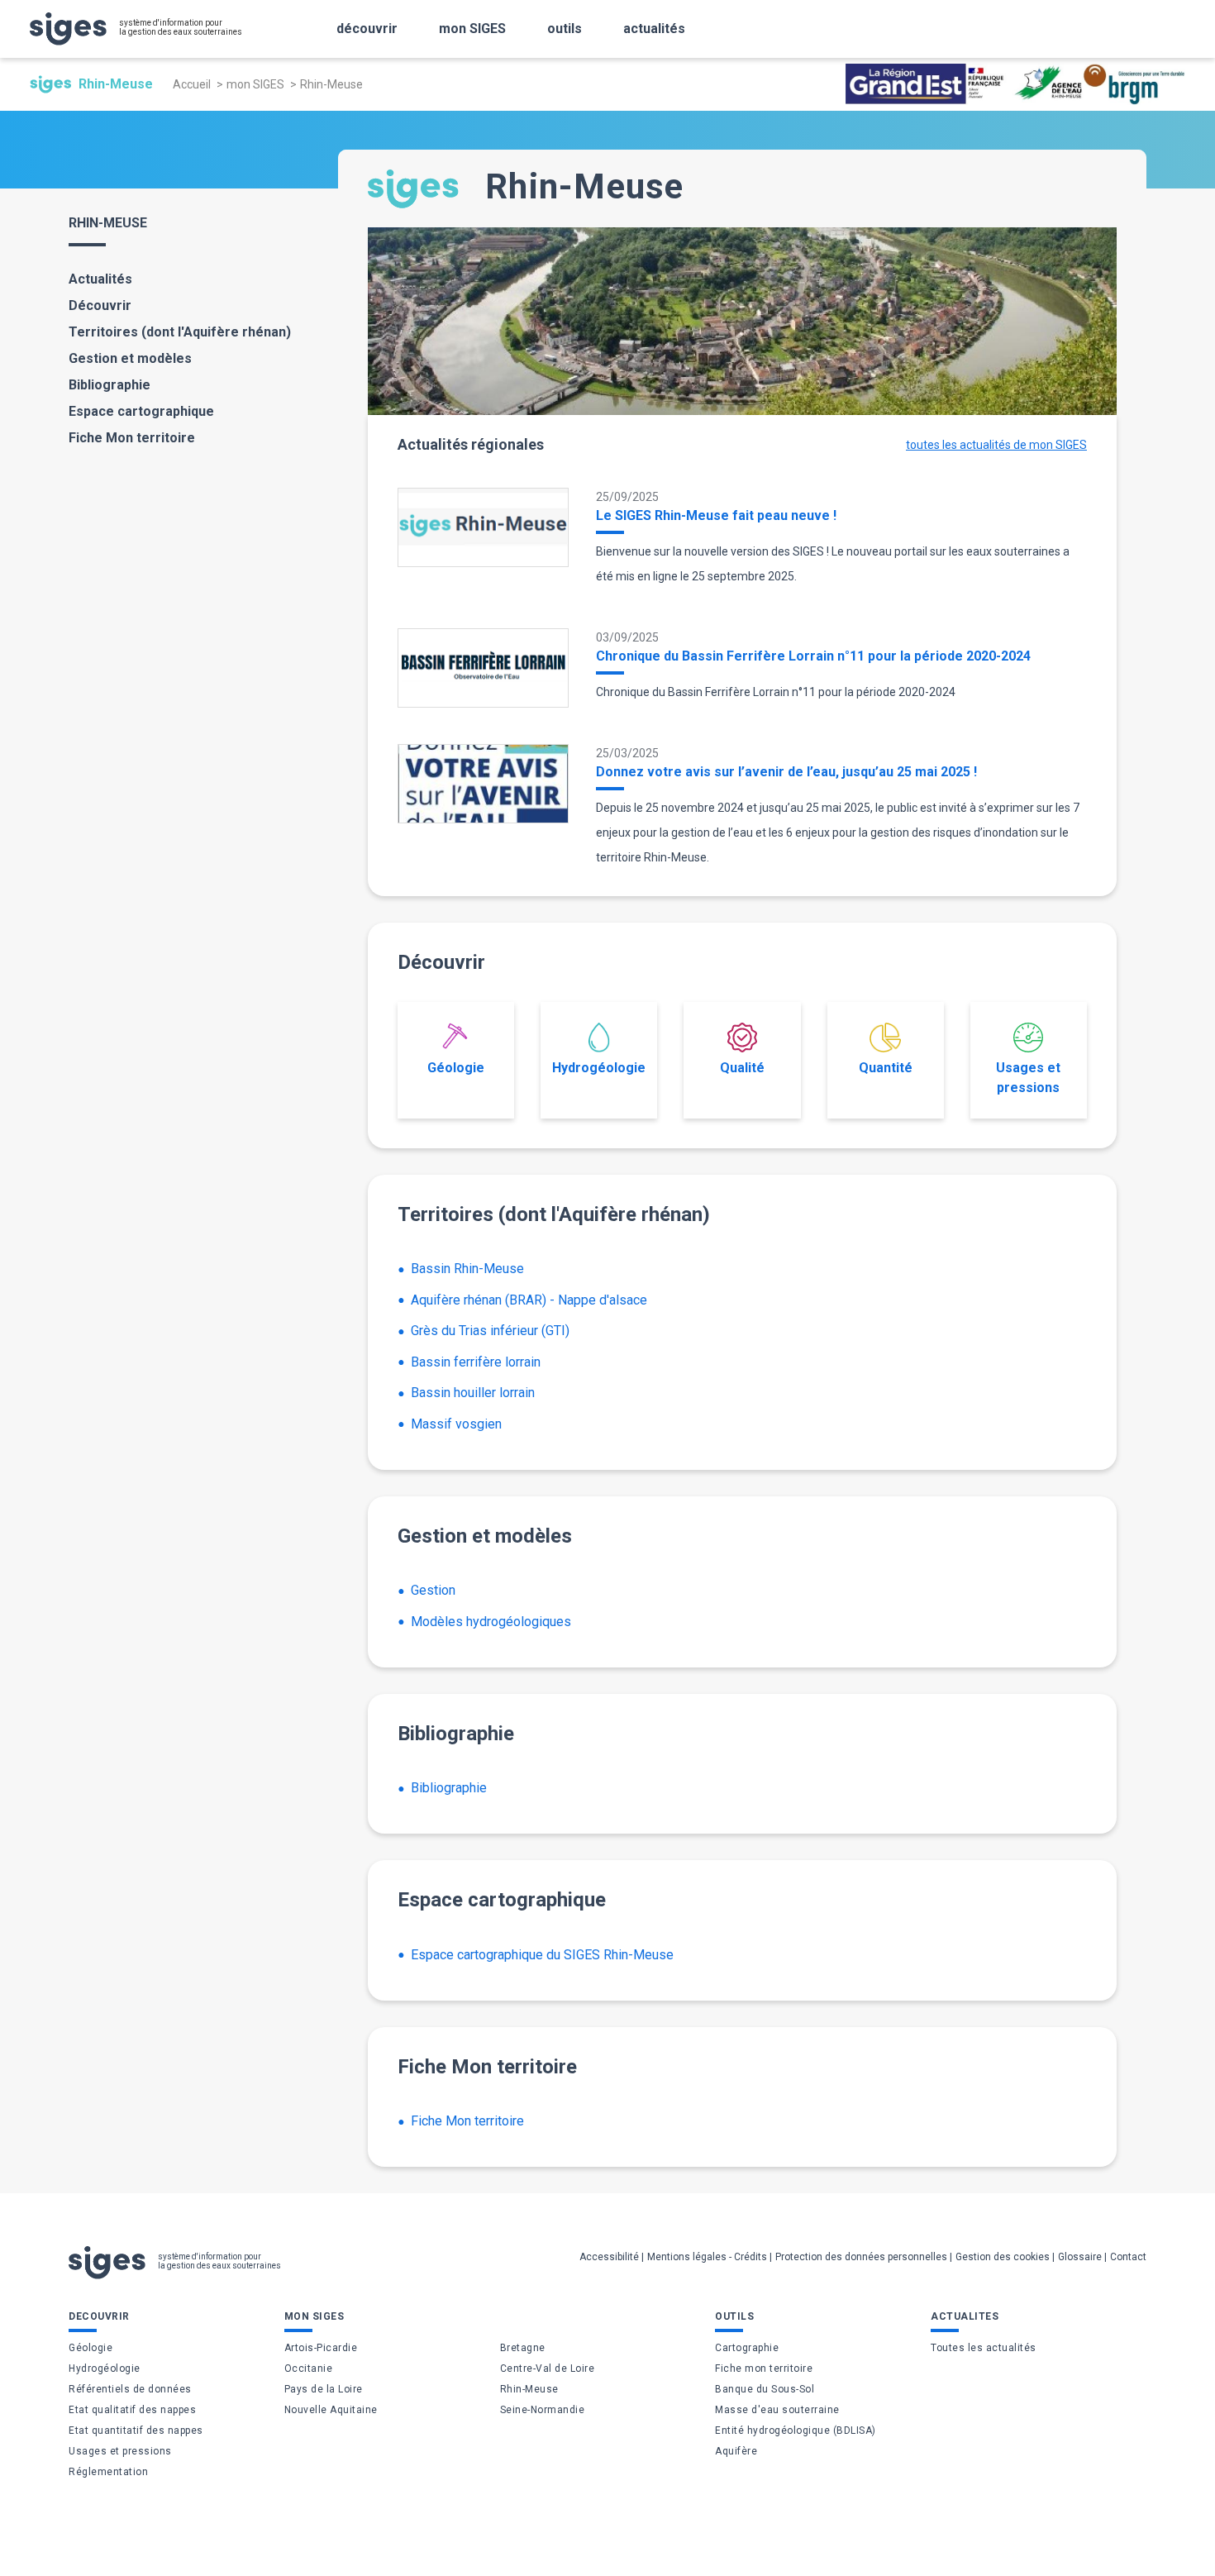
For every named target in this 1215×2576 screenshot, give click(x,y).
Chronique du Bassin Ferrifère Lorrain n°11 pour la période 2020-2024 (813, 656)
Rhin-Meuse (529, 2389)
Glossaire (1080, 2257)
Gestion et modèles (130, 358)
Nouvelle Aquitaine (331, 2410)
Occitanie (309, 2368)
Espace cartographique (141, 411)
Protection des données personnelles (861, 2257)
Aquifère (736, 2451)
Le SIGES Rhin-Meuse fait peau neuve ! (716, 515)
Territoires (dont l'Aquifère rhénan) (180, 332)
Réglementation (108, 2472)
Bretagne (523, 2348)
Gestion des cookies (1003, 2257)
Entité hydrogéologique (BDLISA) (796, 2431)
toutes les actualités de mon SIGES (996, 445)
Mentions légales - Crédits (707, 2257)
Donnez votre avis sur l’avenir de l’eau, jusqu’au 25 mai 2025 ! (786, 772)
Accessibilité (609, 2257)
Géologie (456, 1068)
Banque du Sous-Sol (765, 2389)
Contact (1128, 2257)
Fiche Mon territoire (132, 438)
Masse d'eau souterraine (777, 2410)
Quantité (886, 1068)
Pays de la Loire (324, 2389)
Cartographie (747, 2348)
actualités (654, 29)
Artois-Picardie (321, 2348)
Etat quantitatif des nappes (136, 2431)
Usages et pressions (1028, 1078)
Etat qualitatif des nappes (132, 2410)
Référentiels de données (130, 2389)
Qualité (742, 1068)
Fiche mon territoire (764, 2368)
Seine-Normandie (543, 2410)
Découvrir (100, 305)
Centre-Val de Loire (548, 2368)
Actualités (100, 279)
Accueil (192, 84)
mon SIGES (472, 29)
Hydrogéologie (599, 1068)
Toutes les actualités (984, 2348)
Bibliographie (110, 385)
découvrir (367, 29)
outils (565, 29)
